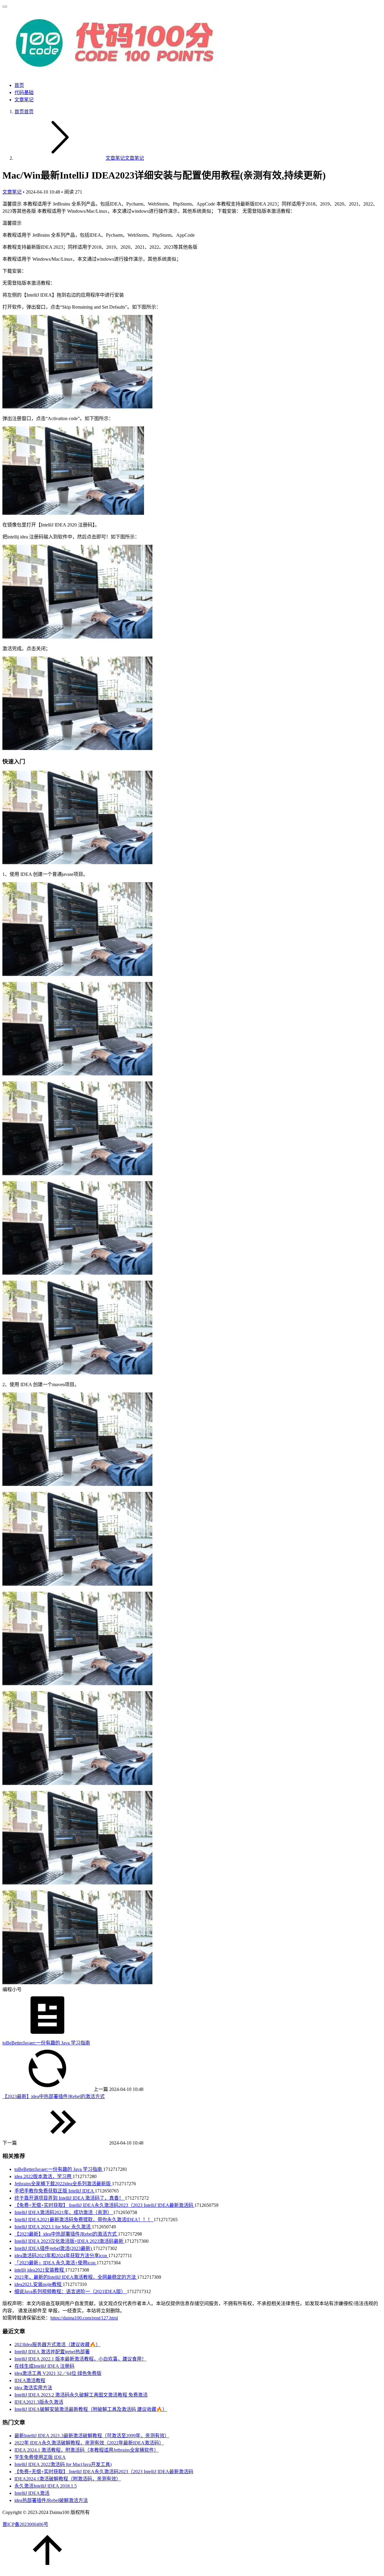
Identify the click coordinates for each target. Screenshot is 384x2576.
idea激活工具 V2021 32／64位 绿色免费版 (58, 2373)
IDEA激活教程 (30, 2380)
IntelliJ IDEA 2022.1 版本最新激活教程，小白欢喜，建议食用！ (80, 2359)
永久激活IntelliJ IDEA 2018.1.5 (46, 2486)
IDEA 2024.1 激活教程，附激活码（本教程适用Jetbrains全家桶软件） (87, 2450)
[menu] (5, 7)
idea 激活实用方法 (33, 2388)
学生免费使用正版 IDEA (40, 2457)
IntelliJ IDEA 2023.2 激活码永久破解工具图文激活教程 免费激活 (81, 2395)
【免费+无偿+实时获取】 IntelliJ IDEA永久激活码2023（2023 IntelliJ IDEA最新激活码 (104, 2472)
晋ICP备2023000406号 (25, 2524)
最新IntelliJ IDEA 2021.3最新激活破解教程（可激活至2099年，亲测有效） (92, 2436)
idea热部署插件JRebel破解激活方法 (51, 2500)
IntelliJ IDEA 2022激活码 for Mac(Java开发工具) (63, 2464)
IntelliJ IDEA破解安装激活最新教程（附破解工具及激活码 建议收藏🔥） (91, 2409)
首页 (19, 85)
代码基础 (24, 92)
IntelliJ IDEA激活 (32, 2493)
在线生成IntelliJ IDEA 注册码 (44, 2366)
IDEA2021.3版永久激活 (39, 2402)
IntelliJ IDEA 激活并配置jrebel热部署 (52, 2352)
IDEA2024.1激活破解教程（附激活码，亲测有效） (68, 2479)
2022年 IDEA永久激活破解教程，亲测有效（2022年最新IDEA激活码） (89, 2443)
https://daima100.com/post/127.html (84, 2318)
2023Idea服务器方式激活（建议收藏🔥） (57, 2345)
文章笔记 (24, 100)
